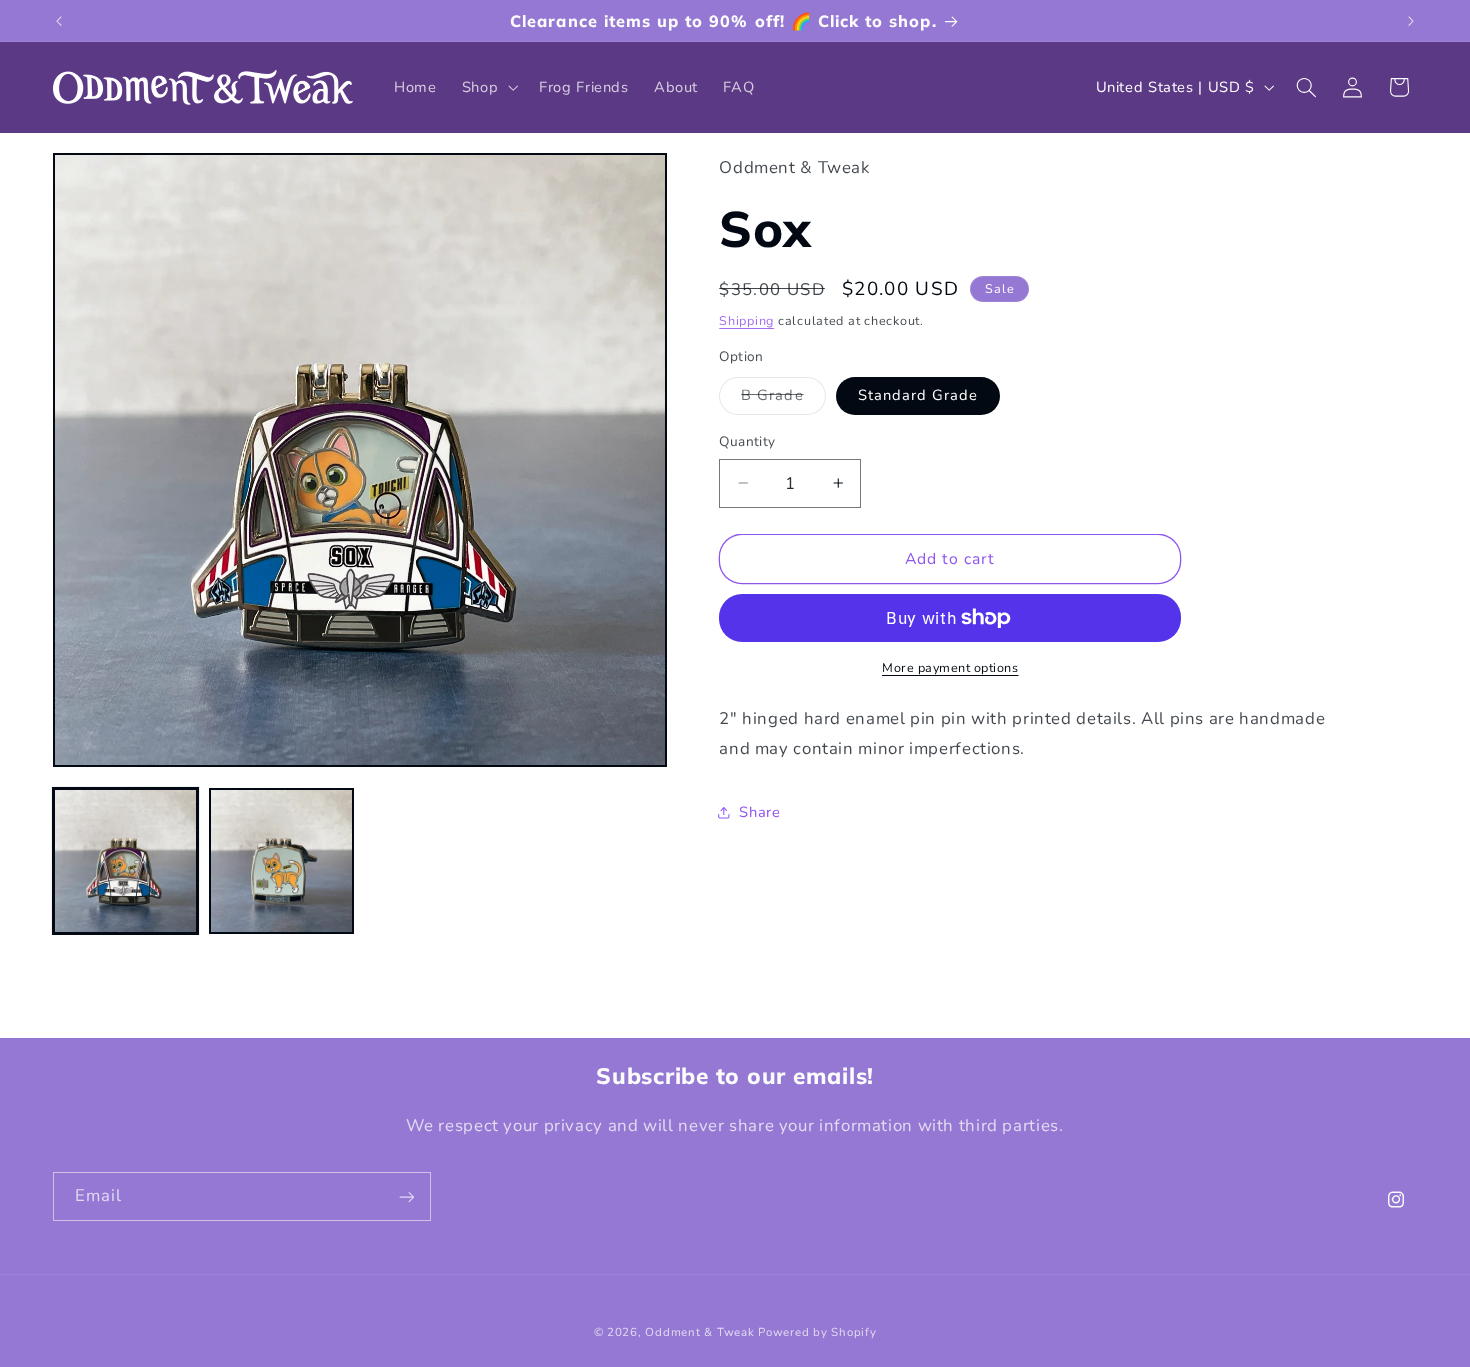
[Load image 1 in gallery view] (126, 861)
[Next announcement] (1411, 21)
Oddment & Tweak (699, 1332)
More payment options (950, 667)
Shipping (746, 320)
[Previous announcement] (59, 21)
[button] (487, 87)
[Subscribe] (406, 1196)
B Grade (783, 399)
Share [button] (759, 812)
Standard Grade (918, 395)
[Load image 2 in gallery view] (282, 861)
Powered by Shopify (817, 1332)
